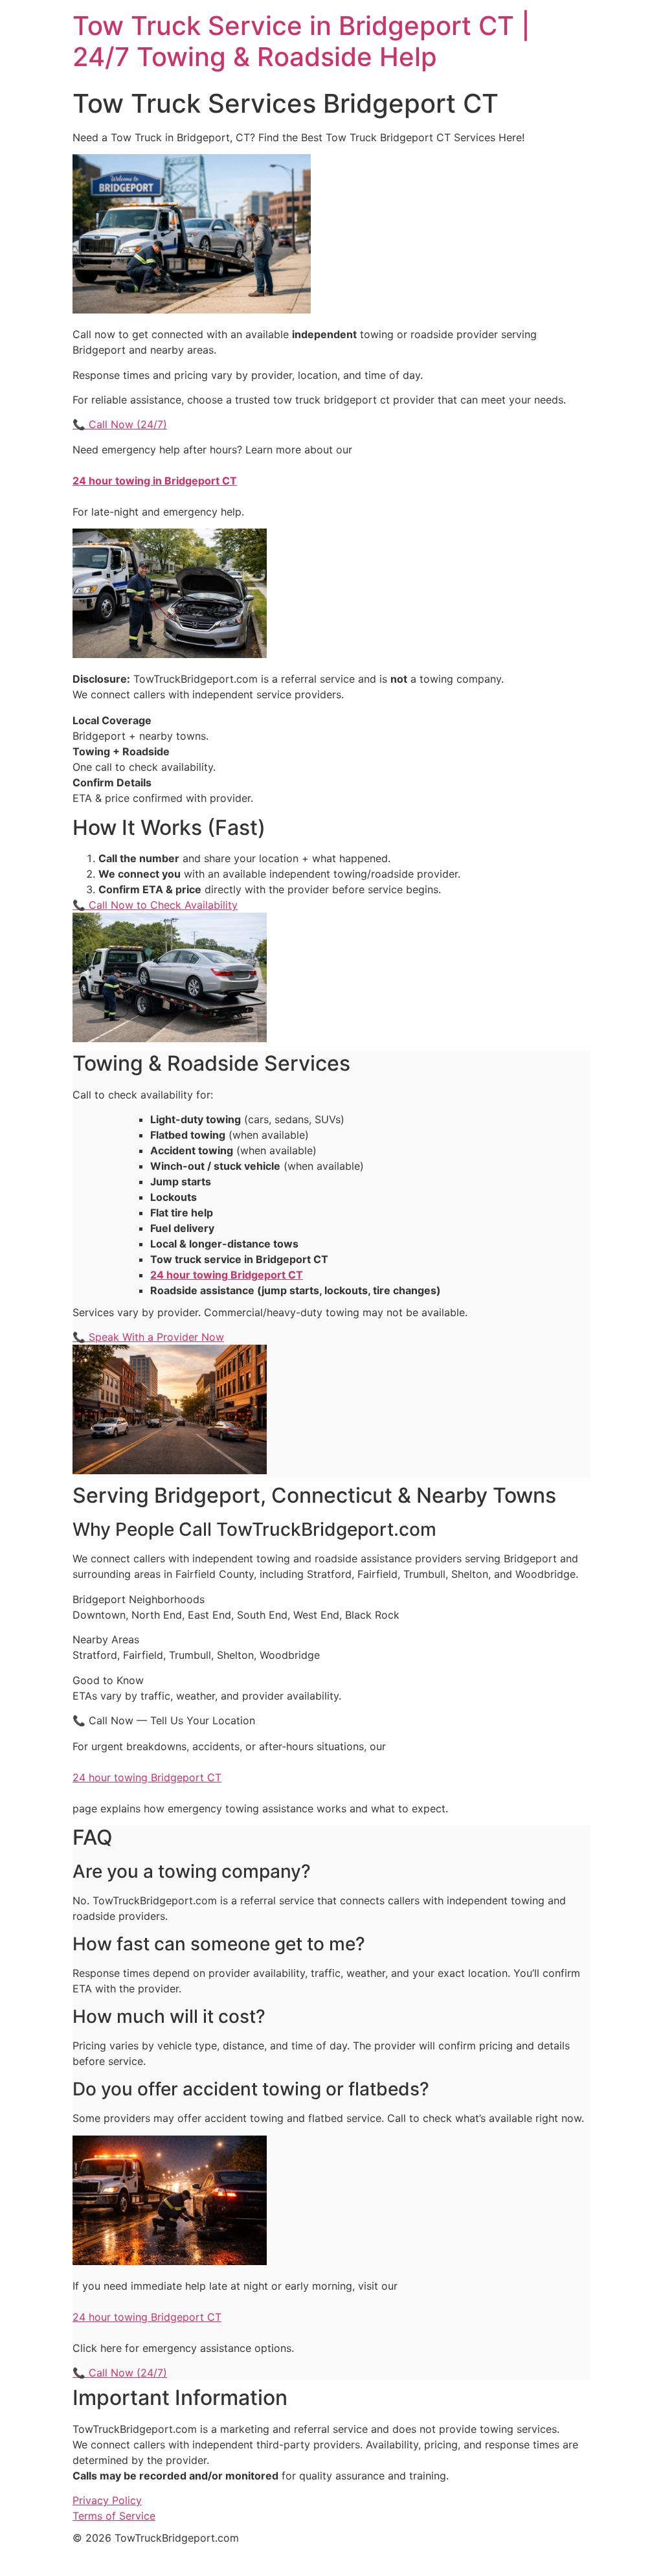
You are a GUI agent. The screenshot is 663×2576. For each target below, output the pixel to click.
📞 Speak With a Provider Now (148, 1337)
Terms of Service (114, 2516)
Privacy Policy (107, 2500)
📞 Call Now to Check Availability (155, 905)
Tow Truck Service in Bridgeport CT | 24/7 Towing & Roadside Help (301, 41)
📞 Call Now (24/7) (120, 424)
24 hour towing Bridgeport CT (147, 1777)
